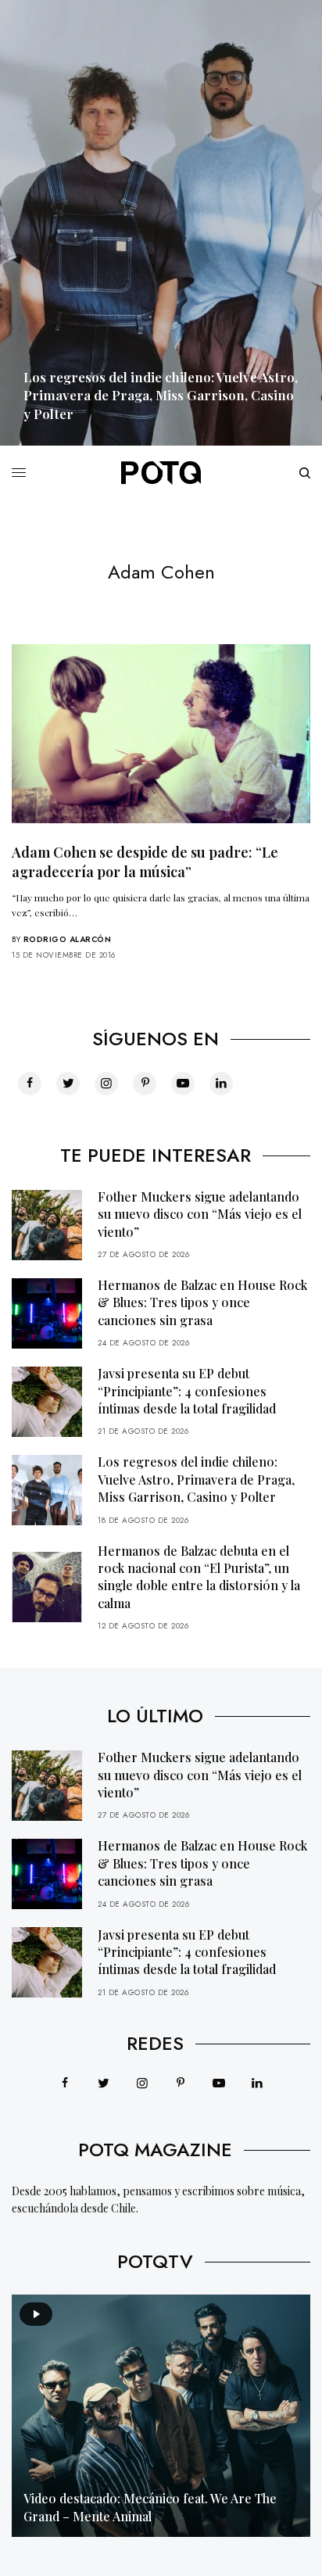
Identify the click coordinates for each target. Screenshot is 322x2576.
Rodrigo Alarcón (68, 939)
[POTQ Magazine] (161, 473)
